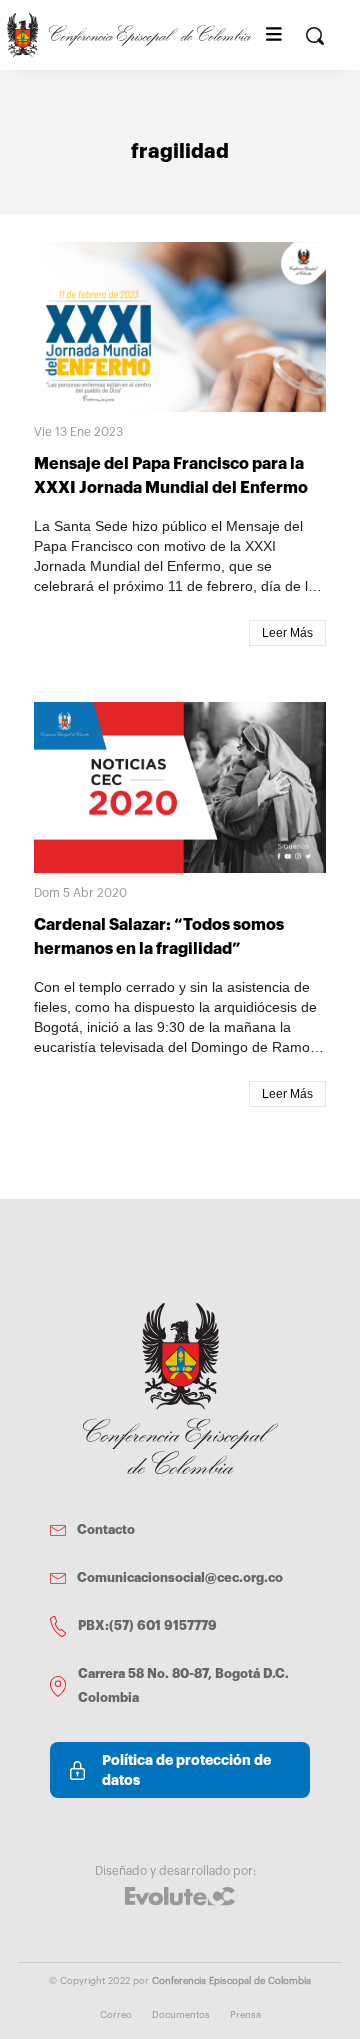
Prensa (245, 2015)
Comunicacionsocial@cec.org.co (180, 1577)
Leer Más (287, 633)
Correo (116, 2015)
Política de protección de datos (186, 1770)
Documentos (181, 2015)
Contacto (106, 1529)
